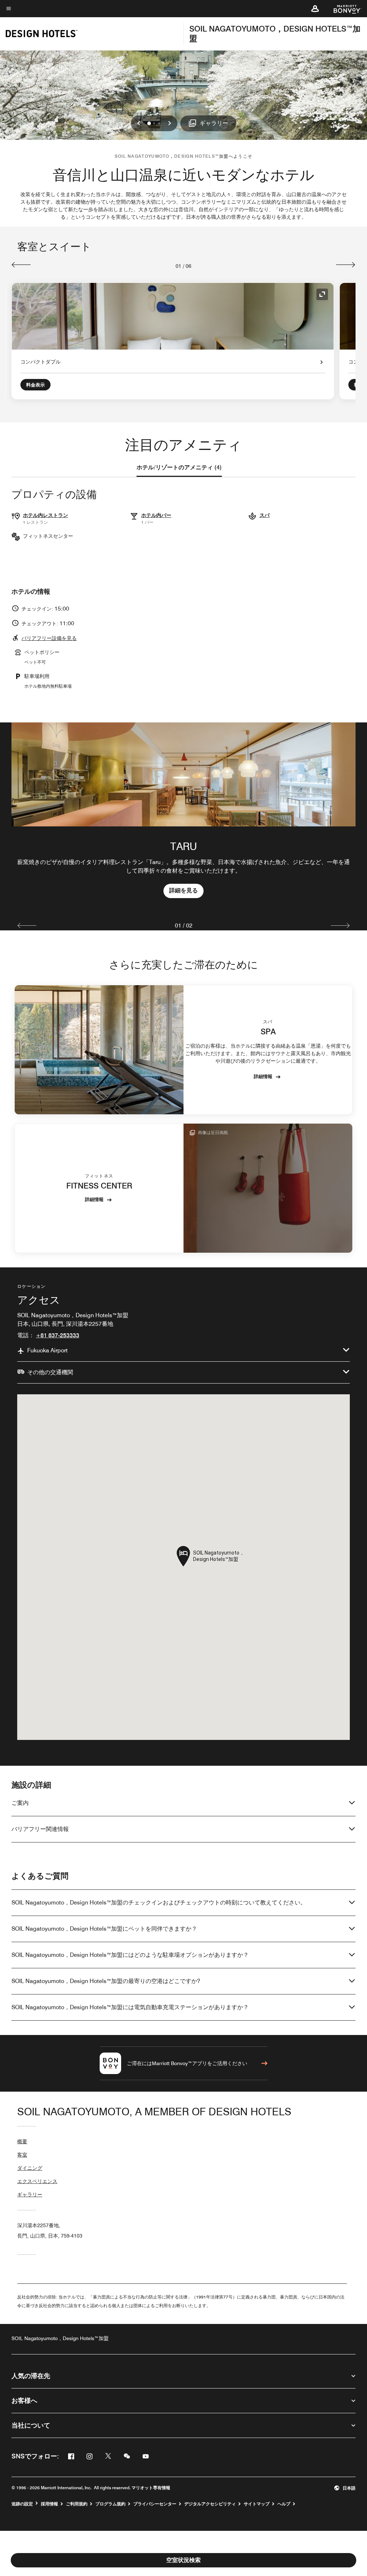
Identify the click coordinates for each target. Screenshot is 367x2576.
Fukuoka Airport (47, 1350)
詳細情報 (263, 1076)
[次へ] (346, 265)
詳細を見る (183, 890)
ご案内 (20, 1803)
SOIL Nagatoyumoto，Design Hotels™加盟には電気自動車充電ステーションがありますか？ (130, 2007)
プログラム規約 (110, 2504)
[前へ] (21, 265)
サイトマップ (257, 2504)
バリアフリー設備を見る (49, 638)
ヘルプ (284, 2504)
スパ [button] (264, 515)
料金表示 (35, 385)
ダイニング (30, 2168)
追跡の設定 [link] (22, 2504)
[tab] (179, 468)
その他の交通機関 (50, 1372)
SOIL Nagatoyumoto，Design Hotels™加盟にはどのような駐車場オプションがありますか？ (130, 1955)
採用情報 (49, 2504)
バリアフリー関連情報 (40, 1829)
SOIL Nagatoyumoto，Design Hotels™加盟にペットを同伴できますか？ (104, 1929)
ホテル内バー (156, 515)
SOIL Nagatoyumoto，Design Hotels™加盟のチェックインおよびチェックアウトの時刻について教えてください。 (159, 1903)
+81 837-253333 (58, 1335)
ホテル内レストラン (46, 515)
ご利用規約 (77, 2504)
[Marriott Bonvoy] (343, 9)
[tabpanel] (183, 817)
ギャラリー (30, 2195)
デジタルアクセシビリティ (210, 2504)
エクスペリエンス (37, 2181)
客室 (22, 2155)
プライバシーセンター (155, 2504)
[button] (315, 9)
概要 (22, 2141)
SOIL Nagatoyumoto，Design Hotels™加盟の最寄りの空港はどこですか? (106, 1981)
